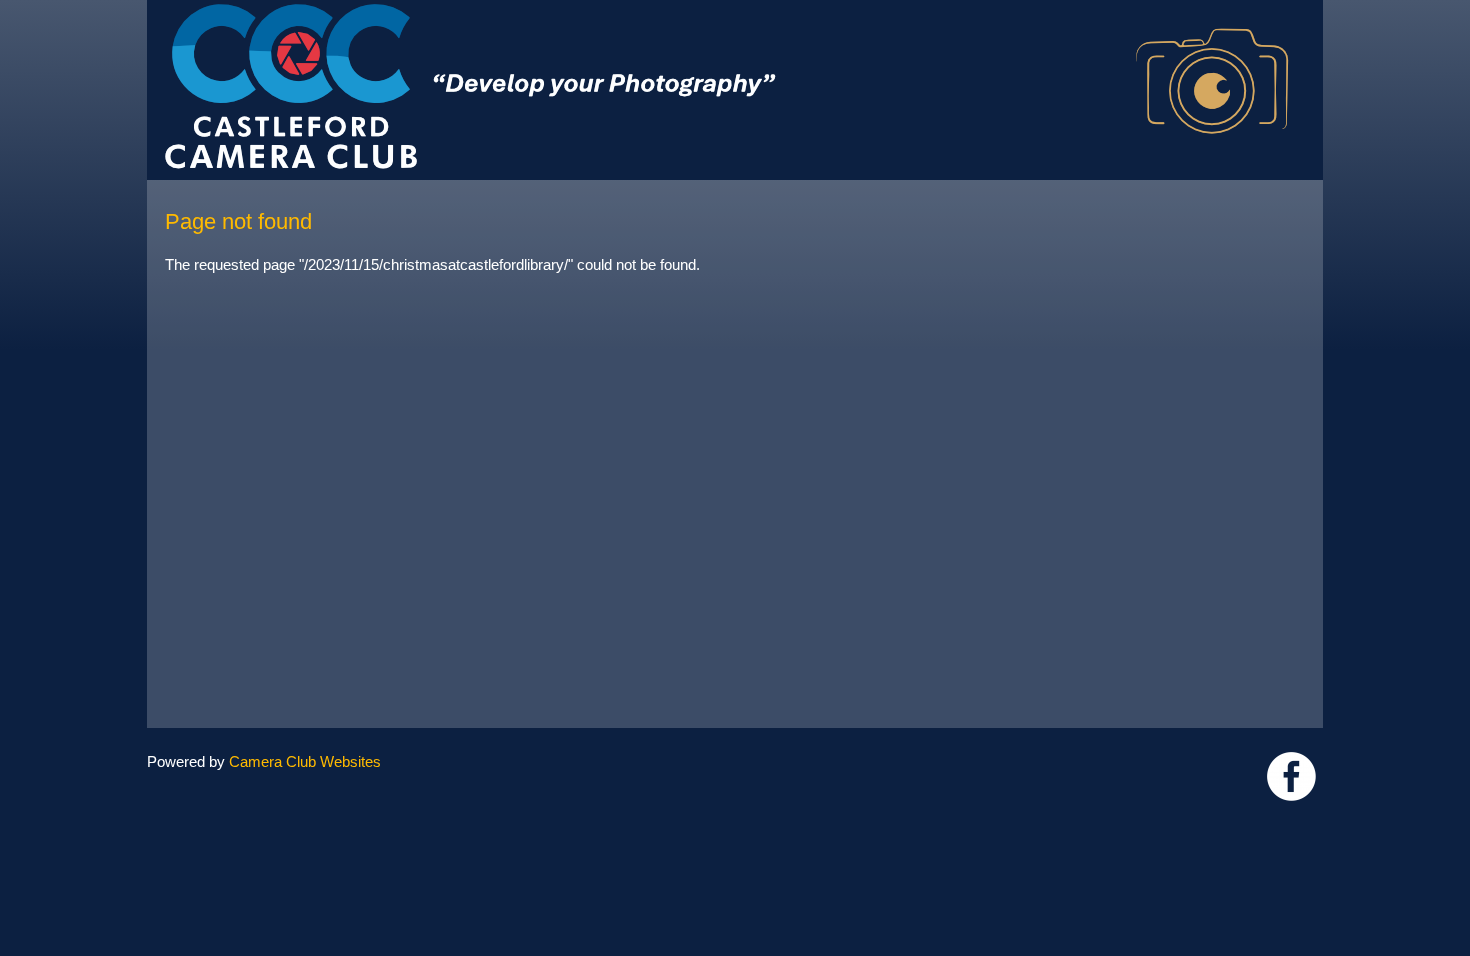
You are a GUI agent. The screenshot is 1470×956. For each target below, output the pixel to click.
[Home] (735, 9)
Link (1291, 776)
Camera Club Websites (305, 761)
